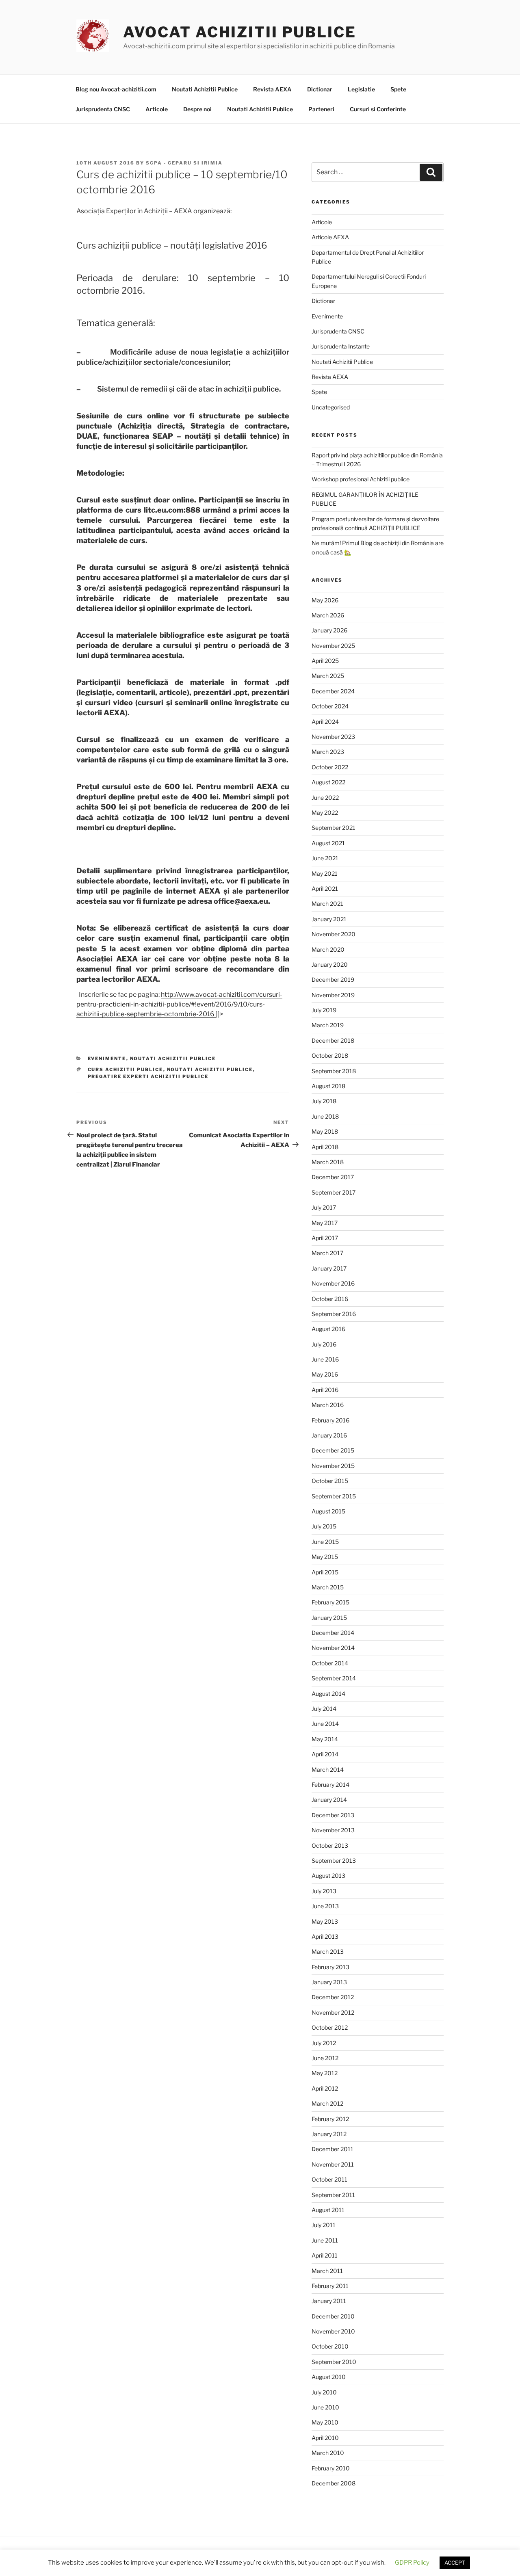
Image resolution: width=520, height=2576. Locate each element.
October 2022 (330, 767)
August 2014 (328, 1694)
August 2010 (329, 2377)
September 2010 (334, 2362)
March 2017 (327, 1253)
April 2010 (325, 2438)
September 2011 (333, 2195)
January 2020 (330, 964)
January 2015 (329, 1618)
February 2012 (330, 2119)
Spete (398, 89)
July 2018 (324, 1101)
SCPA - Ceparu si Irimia (184, 163)
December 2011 (333, 2149)
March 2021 (327, 904)
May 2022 (325, 813)
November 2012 (333, 2012)
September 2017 (334, 1192)
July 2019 (324, 1010)
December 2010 (333, 2316)
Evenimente (107, 1059)
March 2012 (327, 2103)
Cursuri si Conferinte (378, 109)
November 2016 (333, 1283)
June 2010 (325, 2407)
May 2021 (325, 873)
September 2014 (334, 1678)
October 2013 (330, 1845)
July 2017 (324, 1207)
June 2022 (325, 798)
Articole (157, 109)
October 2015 (330, 1481)
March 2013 (328, 1951)
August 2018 (328, 1086)
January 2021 (329, 919)
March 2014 (328, 1770)
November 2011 (333, 2164)
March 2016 (328, 1405)
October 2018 (330, 1055)
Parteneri (321, 109)
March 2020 (328, 949)
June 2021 (325, 858)
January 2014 (329, 1800)
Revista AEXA (272, 89)
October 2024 (330, 706)
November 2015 (333, 1466)
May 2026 (325, 600)
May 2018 (325, 1131)
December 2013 (333, 1815)
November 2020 (334, 934)
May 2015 (325, 1557)
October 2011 (329, 2179)
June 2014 (325, 1724)
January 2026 (329, 630)
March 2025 (328, 676)
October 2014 (330, 1663)
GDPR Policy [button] (412, 2563)
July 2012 (324, 2043)
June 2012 (325, 2058)
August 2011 (328, 2210)
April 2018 (325, 1147)
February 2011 (330, 2286)
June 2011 (325, 2240)
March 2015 (328, 1587)
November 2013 (333, 1830)
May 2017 (325, 1223)
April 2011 (325, 2255)
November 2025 (333, 646)
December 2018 (333, 1040)
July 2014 (324, 1709)
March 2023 (328, 752)
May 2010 (325, 2422)
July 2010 (324, 2392)
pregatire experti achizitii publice (148, 1076)
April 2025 (325, 661)
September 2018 (334, 1071)
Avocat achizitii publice (240, 32)
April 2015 (325, 1572)
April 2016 (325, 1390)
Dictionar (320, 89)
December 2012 (333, 1997)
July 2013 (324, 1891)
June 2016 (325, 1359)
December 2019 (333, 980)
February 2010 (331, 2468)
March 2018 (328, 1162)
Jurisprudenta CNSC (103, 109)
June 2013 (325, 1906)
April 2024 (325, 722)
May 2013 (325, 1921)
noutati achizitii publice (210, 1069)
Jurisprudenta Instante (341, 346)
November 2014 (333, 1648)
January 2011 (329, 2301)
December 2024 (333, 691)
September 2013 (334, 1861)
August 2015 (328, 1511)
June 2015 (325, 1542)
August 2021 (328, 843)
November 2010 (333, 2331)
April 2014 (325, 1754)
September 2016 (334, 1314)
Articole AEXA (330, 237)
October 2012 (330, 2027)
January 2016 (329, 1435)
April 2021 (325, 889)
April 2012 (325, 2088)
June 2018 (325, 1116)
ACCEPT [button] (455, 2563)
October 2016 (330, 1299)
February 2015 (330, 1602)
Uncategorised (331, 407)
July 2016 (324, 1344)
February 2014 (330, 1785)
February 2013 (330, 1967)
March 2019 (328, 1025)
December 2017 (333, 1177)
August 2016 (328, 1329)
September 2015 (334, 1496)
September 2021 (334, 828)
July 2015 (324, 1526)
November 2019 (333, 995)
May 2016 (325, 1374)
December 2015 (333, 1450)
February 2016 (330, 1420)
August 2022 (328, 782)
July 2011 (324, 2225)
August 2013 (328, 1876)
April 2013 (325, 1936)
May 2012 (325, 2073)
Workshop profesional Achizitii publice (361, 479)
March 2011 (327, 2271)
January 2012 (329, 2134)
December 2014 (333, 1633)
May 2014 (325, 1739)
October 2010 (330, 2346)
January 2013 (329, 1982)
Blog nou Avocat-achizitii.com (116, 89)
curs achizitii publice (126, 1069)
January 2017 (329, 1268)
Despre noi (197, 109)
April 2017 (325, 1238)
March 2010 (328, 2453)
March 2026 (328, 615)
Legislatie (361, 89)
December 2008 (334, 2483)
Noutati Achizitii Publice (205, 89)
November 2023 (333, 737)
